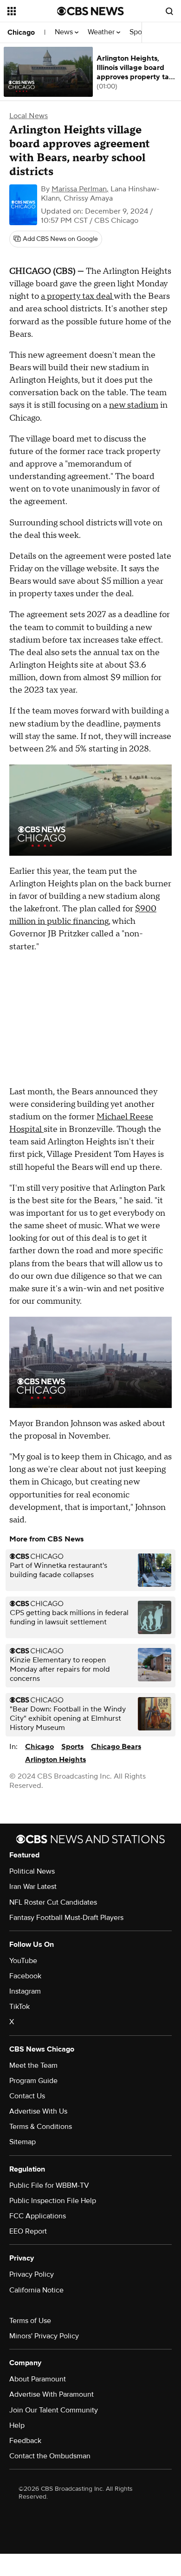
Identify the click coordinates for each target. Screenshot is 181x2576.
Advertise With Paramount (52, 2394)
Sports (72, 1747)
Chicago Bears (116, 1747)
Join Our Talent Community (54, 2410)
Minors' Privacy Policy (44, 2336)
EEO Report (28, 2231)
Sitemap (23, 2142)
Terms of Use (30, 2321)
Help (17, 2425)
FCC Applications (38, 2216)
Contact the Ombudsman (50, 2456)
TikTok (19, 2007)
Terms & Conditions (41, 2127)
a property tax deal (77, 296)
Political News (32, 1871)
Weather (102, 32)
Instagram (25, 1991)
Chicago (21, 32)
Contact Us (27, 2096)
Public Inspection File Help (53, 2201)
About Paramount (38, 2379)
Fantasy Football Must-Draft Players (66, 1918)
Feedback (25, 2441)
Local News (29, 116)
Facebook (25, 1976)
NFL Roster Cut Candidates (53, 1902)
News (65, 32)
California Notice (36, 2290)
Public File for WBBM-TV (49, 2185)
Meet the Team (33, 2065)
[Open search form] (169, 11)
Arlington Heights (55, 1760)
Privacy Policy (32, 2274)
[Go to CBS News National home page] (90, 11)
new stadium (134, 405)
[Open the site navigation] (32, 11)
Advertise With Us (38, 2111)
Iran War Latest (33, 1887)
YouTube (23, 1961)
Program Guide (33, 2081)
